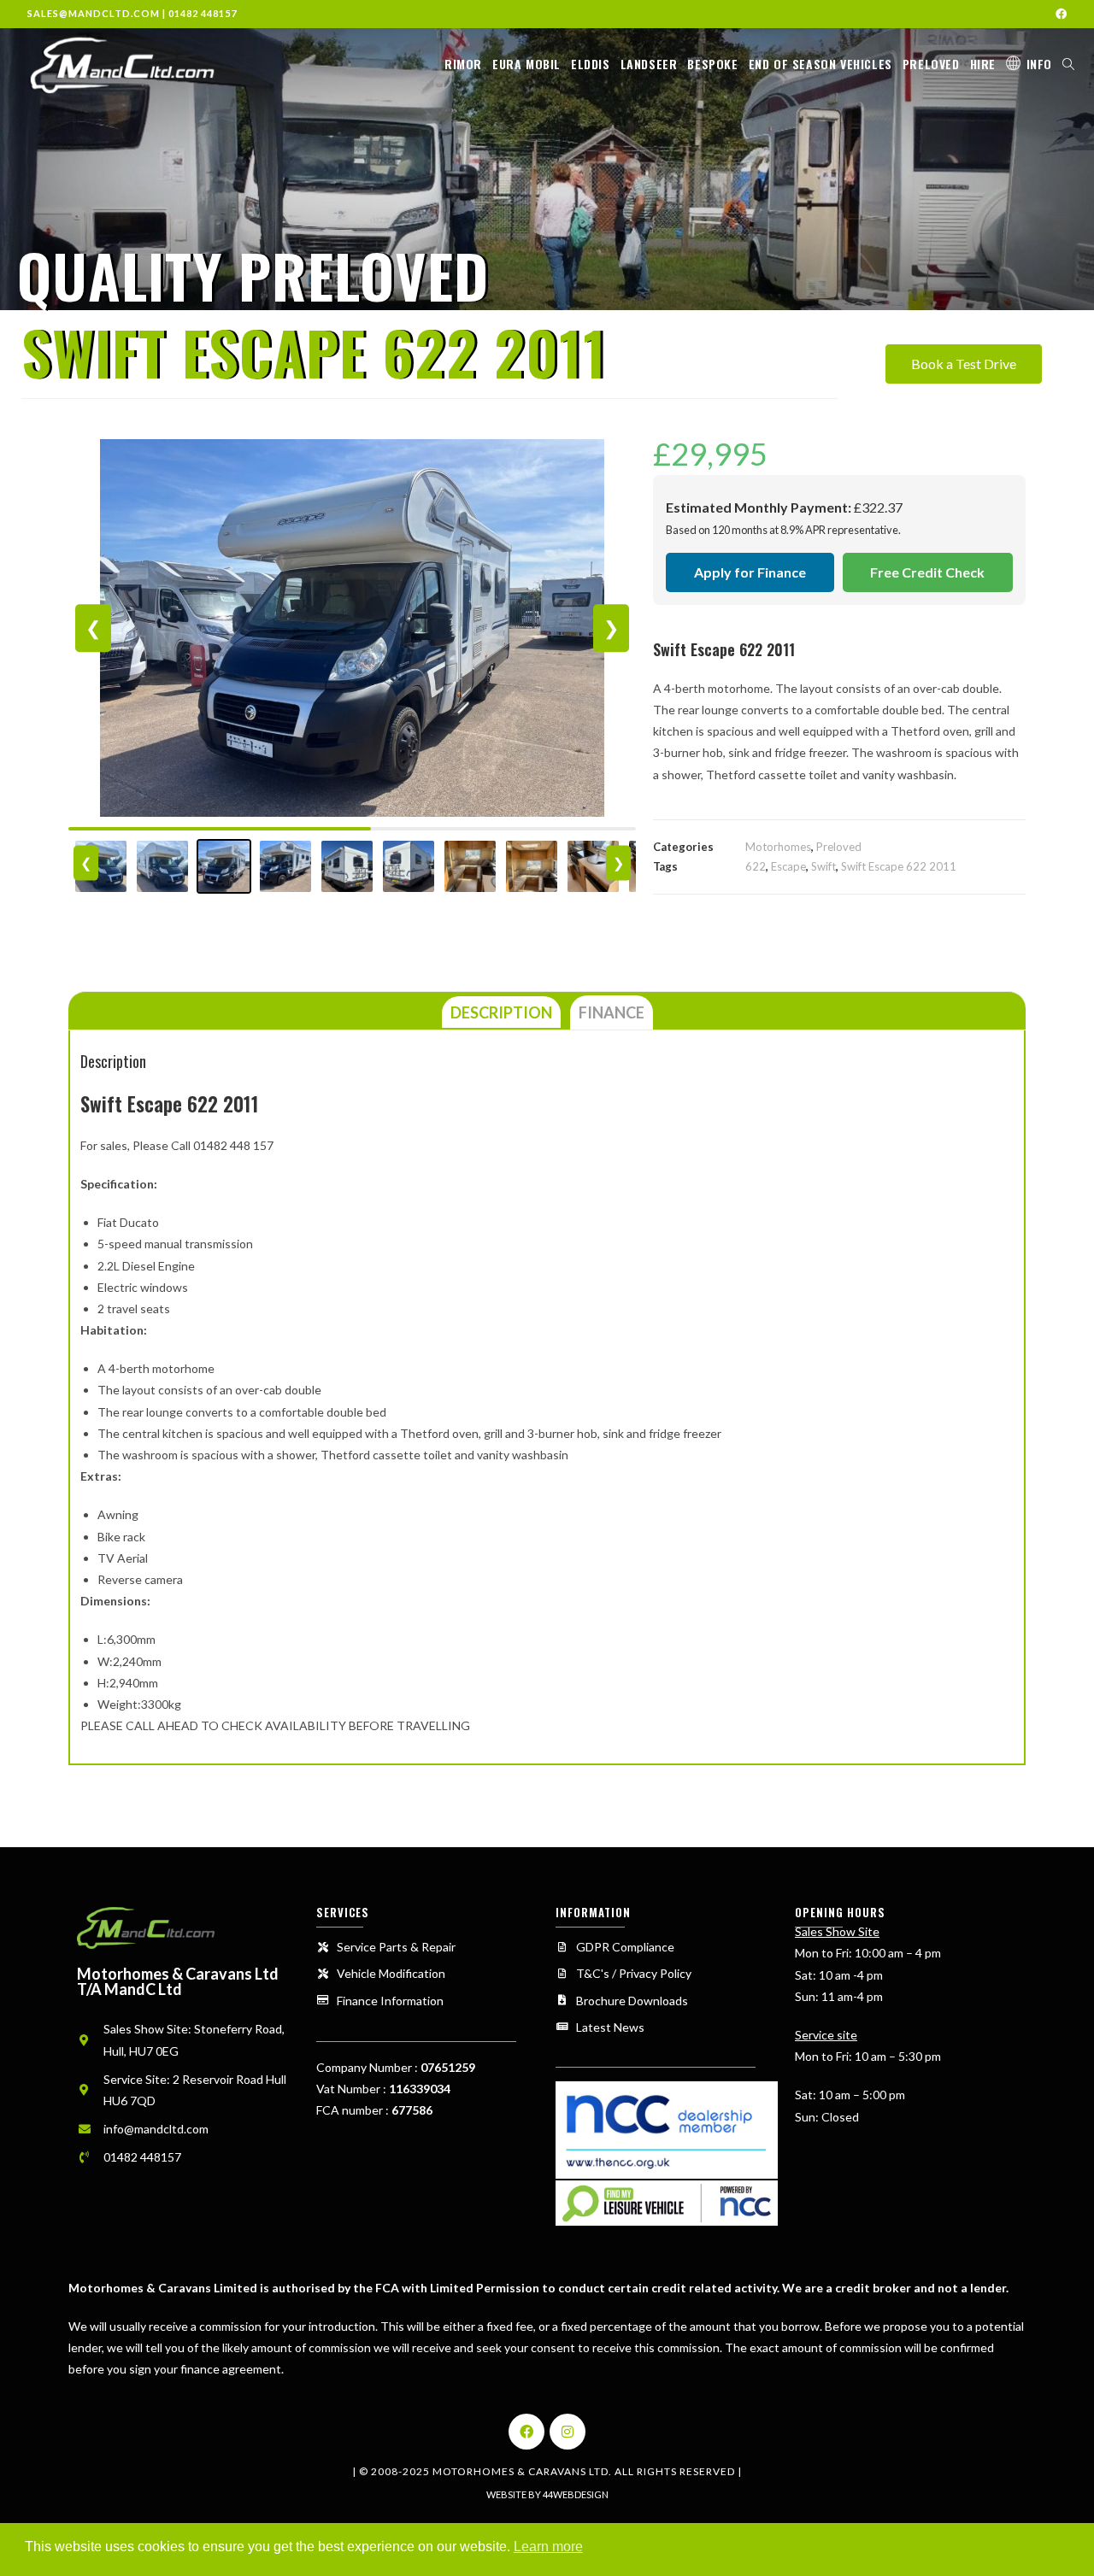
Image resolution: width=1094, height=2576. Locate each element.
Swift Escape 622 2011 (899, 866)
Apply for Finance (750, 572)
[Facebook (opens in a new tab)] (1059, 14)
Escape (788, 866)
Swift (823, 866)
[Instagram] (568, 2432)
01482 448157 (203, 13)
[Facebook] (526, 2432)
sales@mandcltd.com (94, 13)
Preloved (839, 847)
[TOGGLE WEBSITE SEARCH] (1068, 64)
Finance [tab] (612, 1012)
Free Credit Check (927, 572)
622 (756, 866)
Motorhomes (778, 847)
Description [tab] (501, 1012)
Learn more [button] (548, 2547)
